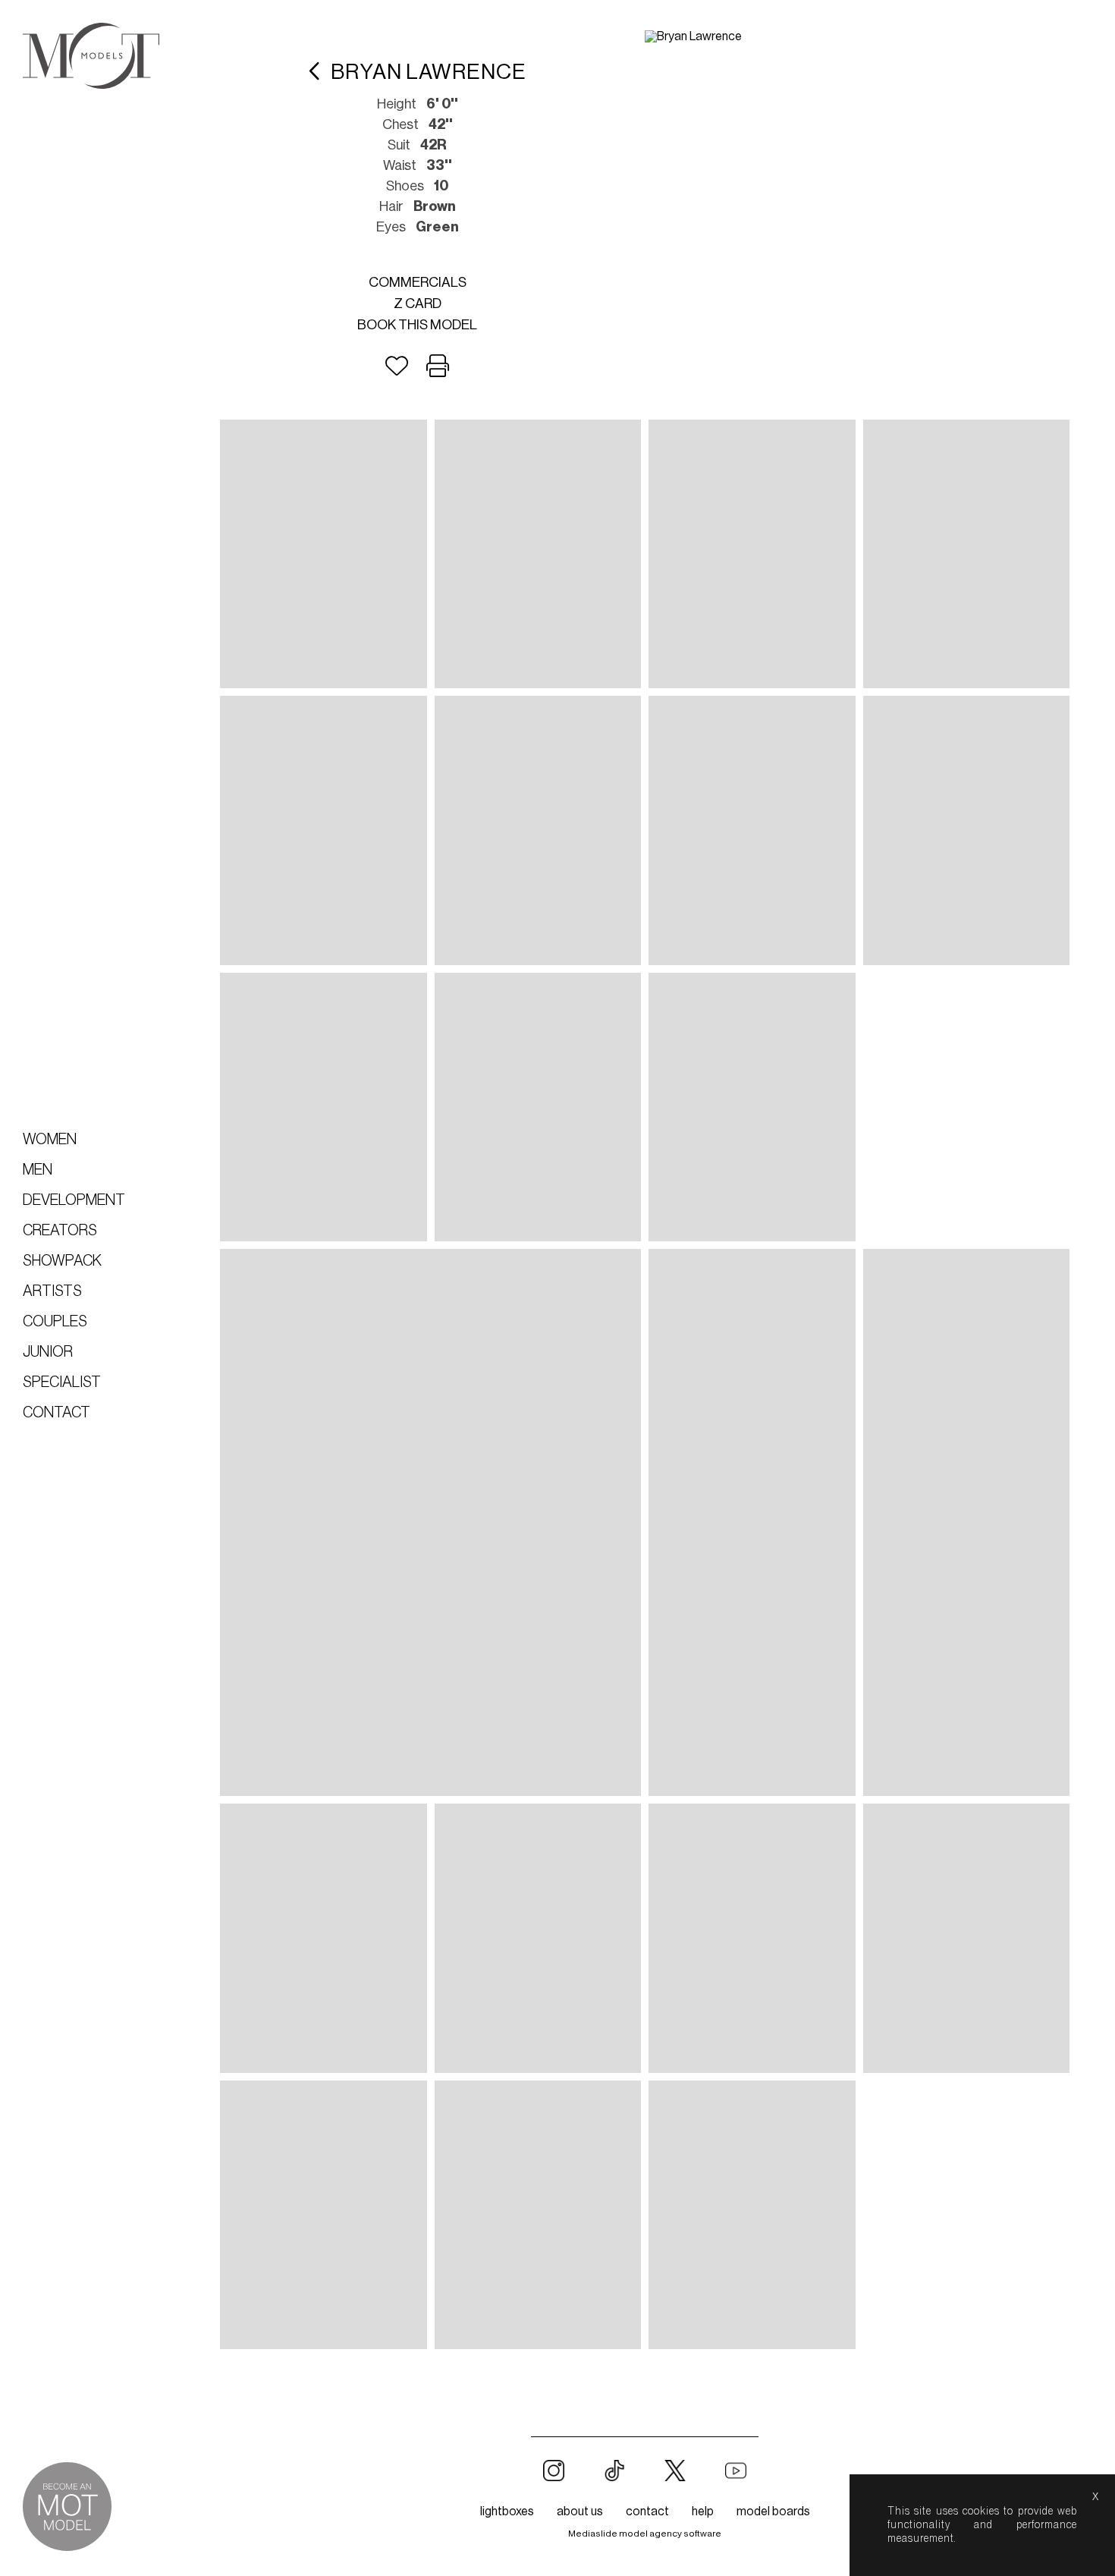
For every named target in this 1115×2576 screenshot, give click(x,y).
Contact (57, 1413)
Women (50, 1140)
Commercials (418, 282)
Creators (60, 1231)
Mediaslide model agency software (645, 2534)
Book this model (417, 325)
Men (38, 1170)
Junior (48, 1352)
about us (580, 2512)
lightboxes (507, 2512)
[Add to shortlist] (397, 366)
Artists (52, 1291)
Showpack (62, 1261)
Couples (55, 1322)
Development (74, 1200)
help (703, 2512)
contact (647, 2512)
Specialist (62, 1382)
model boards (773, 2512)
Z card (418, 304)
